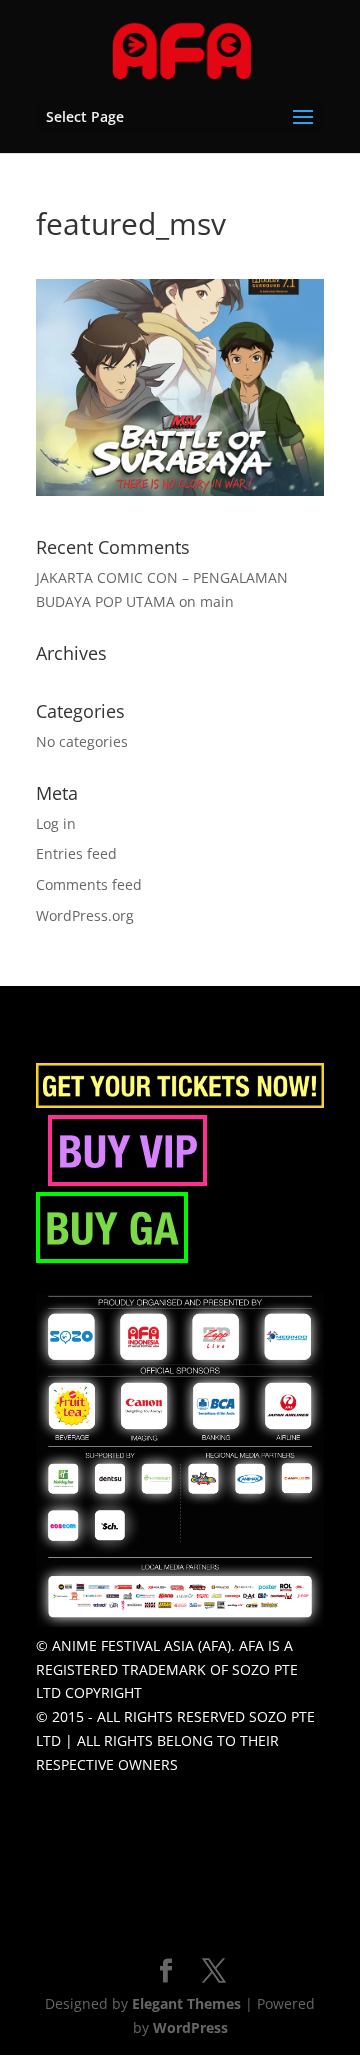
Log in (56, 823)
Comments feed (89, 884)
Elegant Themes (186, 2003)
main (217, 601)
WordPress (190, 2027)
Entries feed (76, 853)
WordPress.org (85, 915)
